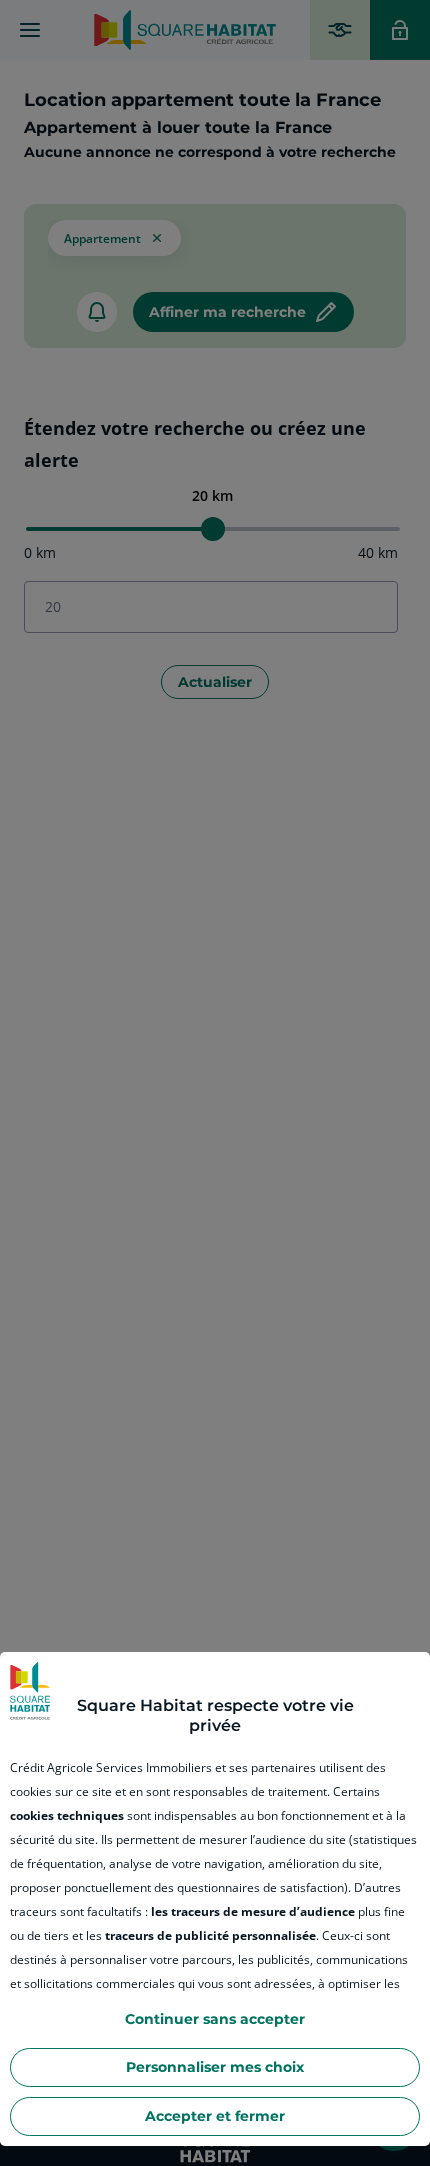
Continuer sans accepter (215, 2019)
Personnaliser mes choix (215, 2067)
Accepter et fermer (215, 2116)
